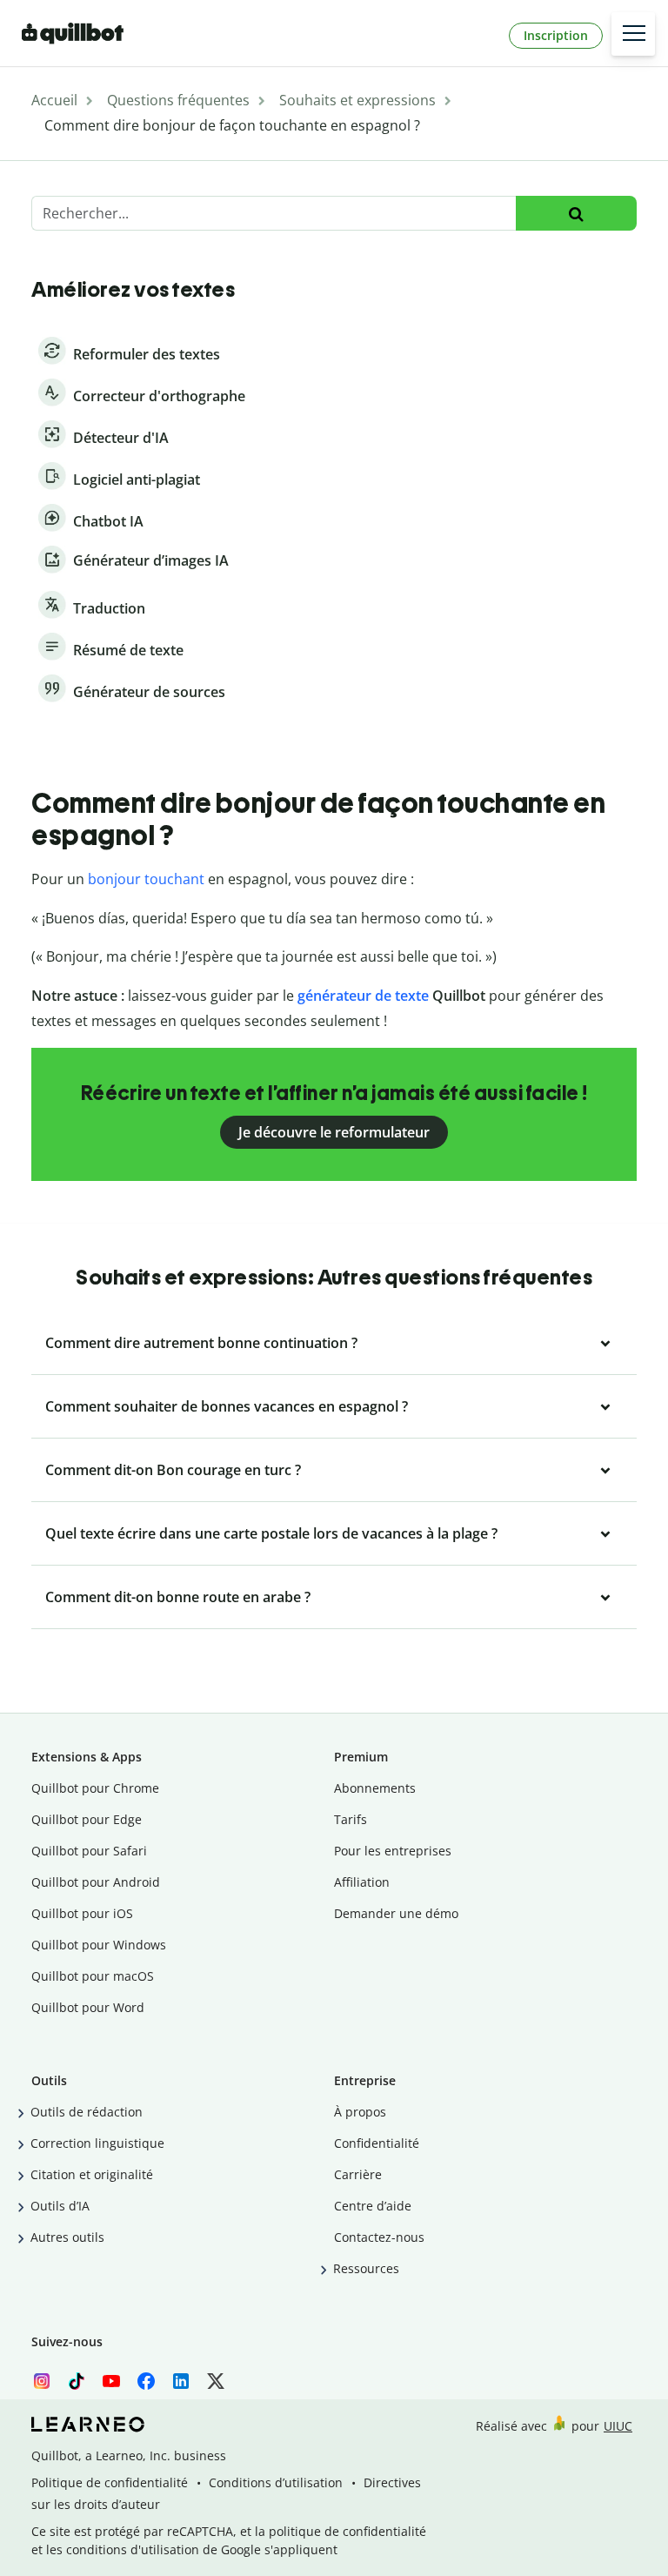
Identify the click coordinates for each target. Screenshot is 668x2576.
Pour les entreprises (393, 1851)
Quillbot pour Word (88, 2007)
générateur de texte (363, 996)
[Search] (576, 214)
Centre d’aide (373, 2206)
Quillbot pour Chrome (95, 1788)
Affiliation (362, 1882)
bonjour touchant (146, 879)
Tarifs (351, 1819)
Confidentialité (377, 2143)
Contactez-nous (379, 2237)
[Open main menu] (633, 34)
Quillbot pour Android (96, 1882)
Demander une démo (396, 1913)
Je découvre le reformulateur (334, 1132)
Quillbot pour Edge (87, 1819)
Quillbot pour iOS (82, 1913)
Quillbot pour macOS (93, 1976)
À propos (360, 2112)
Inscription (556, 35)
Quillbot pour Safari (89, 1851)
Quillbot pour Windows (99, 1945)
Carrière (358, 2174)
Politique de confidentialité (110, 2482)
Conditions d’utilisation (276, 2482)
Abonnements (375, 1788)
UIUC (618, 2426)
